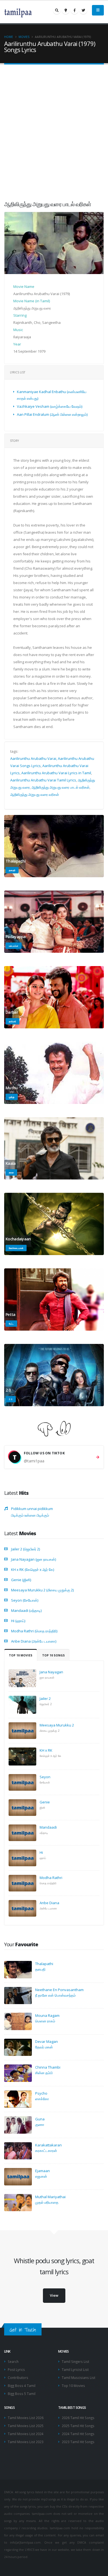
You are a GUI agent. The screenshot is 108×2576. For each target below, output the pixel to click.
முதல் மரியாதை (47, 2202)
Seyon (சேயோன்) (25, 1600)
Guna (40, 2119)
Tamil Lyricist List (75, 2369)
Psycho (41, 2093)
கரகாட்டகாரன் (46, 2151)
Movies (24, 37)
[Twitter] (83, 10)
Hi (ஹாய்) (18, 1621)
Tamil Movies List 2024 (26, 2434)
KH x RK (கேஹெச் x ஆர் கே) (33, 1570)
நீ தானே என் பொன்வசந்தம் (55, 1995)
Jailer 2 (45, 1699)
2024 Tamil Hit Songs (78, 2434)
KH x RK (46, 1750)
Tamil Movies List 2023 (26, 2442)
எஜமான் (41, 2176)
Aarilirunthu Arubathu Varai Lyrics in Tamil (56, 773)
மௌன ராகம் (45, 2021)
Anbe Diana (49, 1903)
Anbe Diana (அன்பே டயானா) (34, 1641)
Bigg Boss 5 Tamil (22, 2394)
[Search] (57, 10)
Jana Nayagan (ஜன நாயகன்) (34, 1559)
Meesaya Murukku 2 (57, 1725)
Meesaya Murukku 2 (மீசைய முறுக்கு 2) (42, 1590)
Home (9, 37)
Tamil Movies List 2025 (26, 2426)
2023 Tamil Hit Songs (78, 2442)
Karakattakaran (48, 2145)
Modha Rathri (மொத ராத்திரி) (34, 1631)
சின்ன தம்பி (44, 2073)
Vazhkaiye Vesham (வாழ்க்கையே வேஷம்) (50, 406)
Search (13, 2361)
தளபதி (40, 1969)
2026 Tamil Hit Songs (78, 2418)
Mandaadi (48, 1827)
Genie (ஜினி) (21, 1580)
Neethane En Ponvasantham (59, 1990)
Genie (45, 1802)
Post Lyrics (16, 2369)
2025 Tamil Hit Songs (78, 2426)
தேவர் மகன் (44, 2047)
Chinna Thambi (48, 2067)
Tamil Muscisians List (79, 2378)
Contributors (18, 2378)
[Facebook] (74, 10)
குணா (40, 2125)
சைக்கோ (42, 2099)
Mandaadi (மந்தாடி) (26, 1610)
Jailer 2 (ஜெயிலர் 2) (25, 1549)
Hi (41, 1852)
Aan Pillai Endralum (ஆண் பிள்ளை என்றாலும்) (52, 414)
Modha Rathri (51, 1878)
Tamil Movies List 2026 (26, 2418)
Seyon (45, 1777)
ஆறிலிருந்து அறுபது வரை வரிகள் (35, 794)
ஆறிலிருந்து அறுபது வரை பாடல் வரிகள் (61, 787)
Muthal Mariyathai (50, 2197)
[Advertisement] (54, 128)
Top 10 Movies (21, 1655)
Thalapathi (44, 1964)
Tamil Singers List (75, 2361)
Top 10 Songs (53, 1655)
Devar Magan (47, 2041)
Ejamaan (43, 2171)
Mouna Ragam (47, 2015)
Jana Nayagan (51, 1672)
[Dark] (66, 10)
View (54, 2295)
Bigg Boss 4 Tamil (22, 2386)
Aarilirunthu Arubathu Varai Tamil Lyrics (43, 780)
